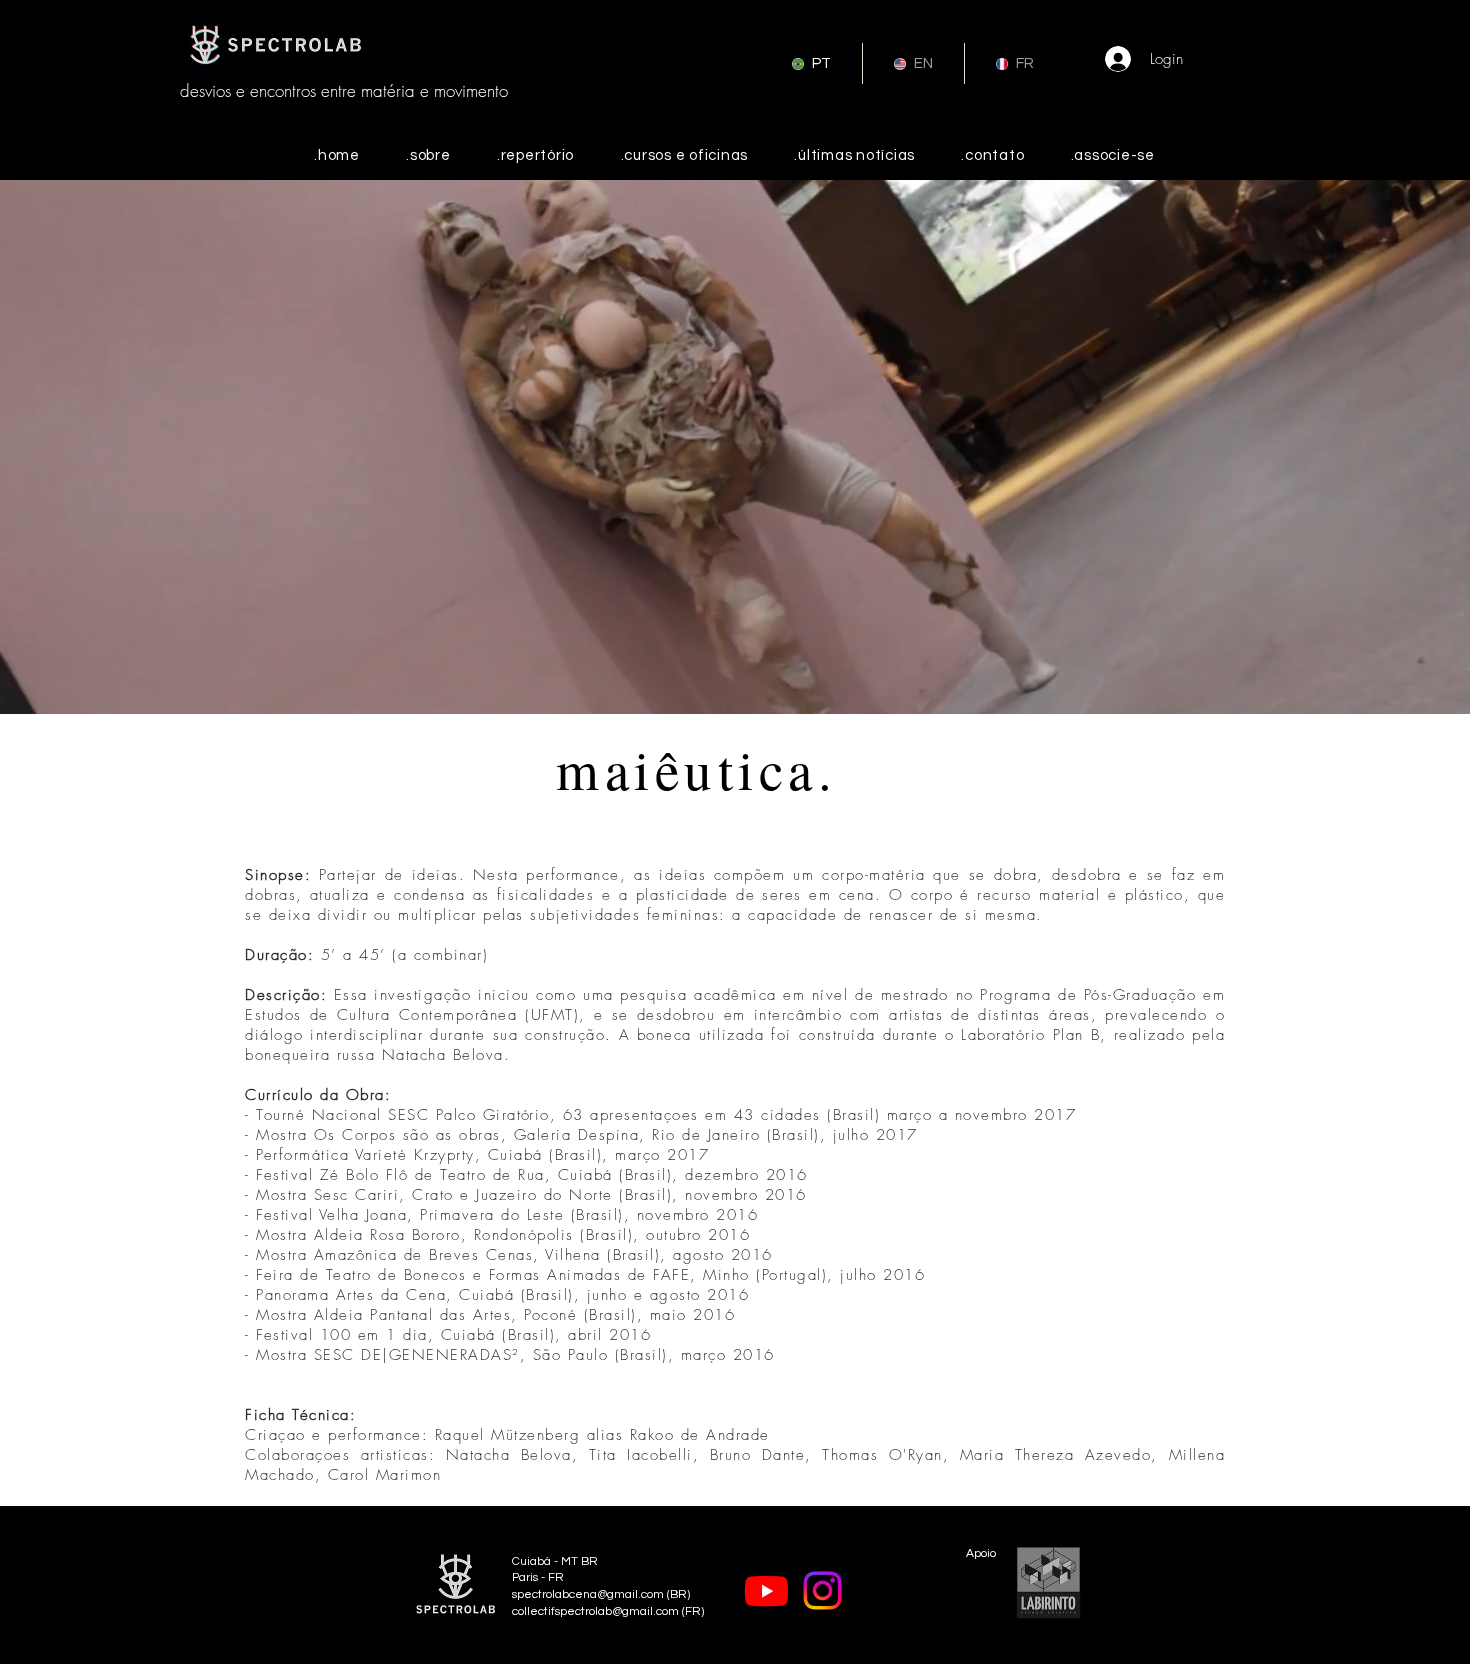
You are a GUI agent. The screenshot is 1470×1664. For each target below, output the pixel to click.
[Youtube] (766, 1590)
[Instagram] (822, 1590)
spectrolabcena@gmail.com (588, 1594)
